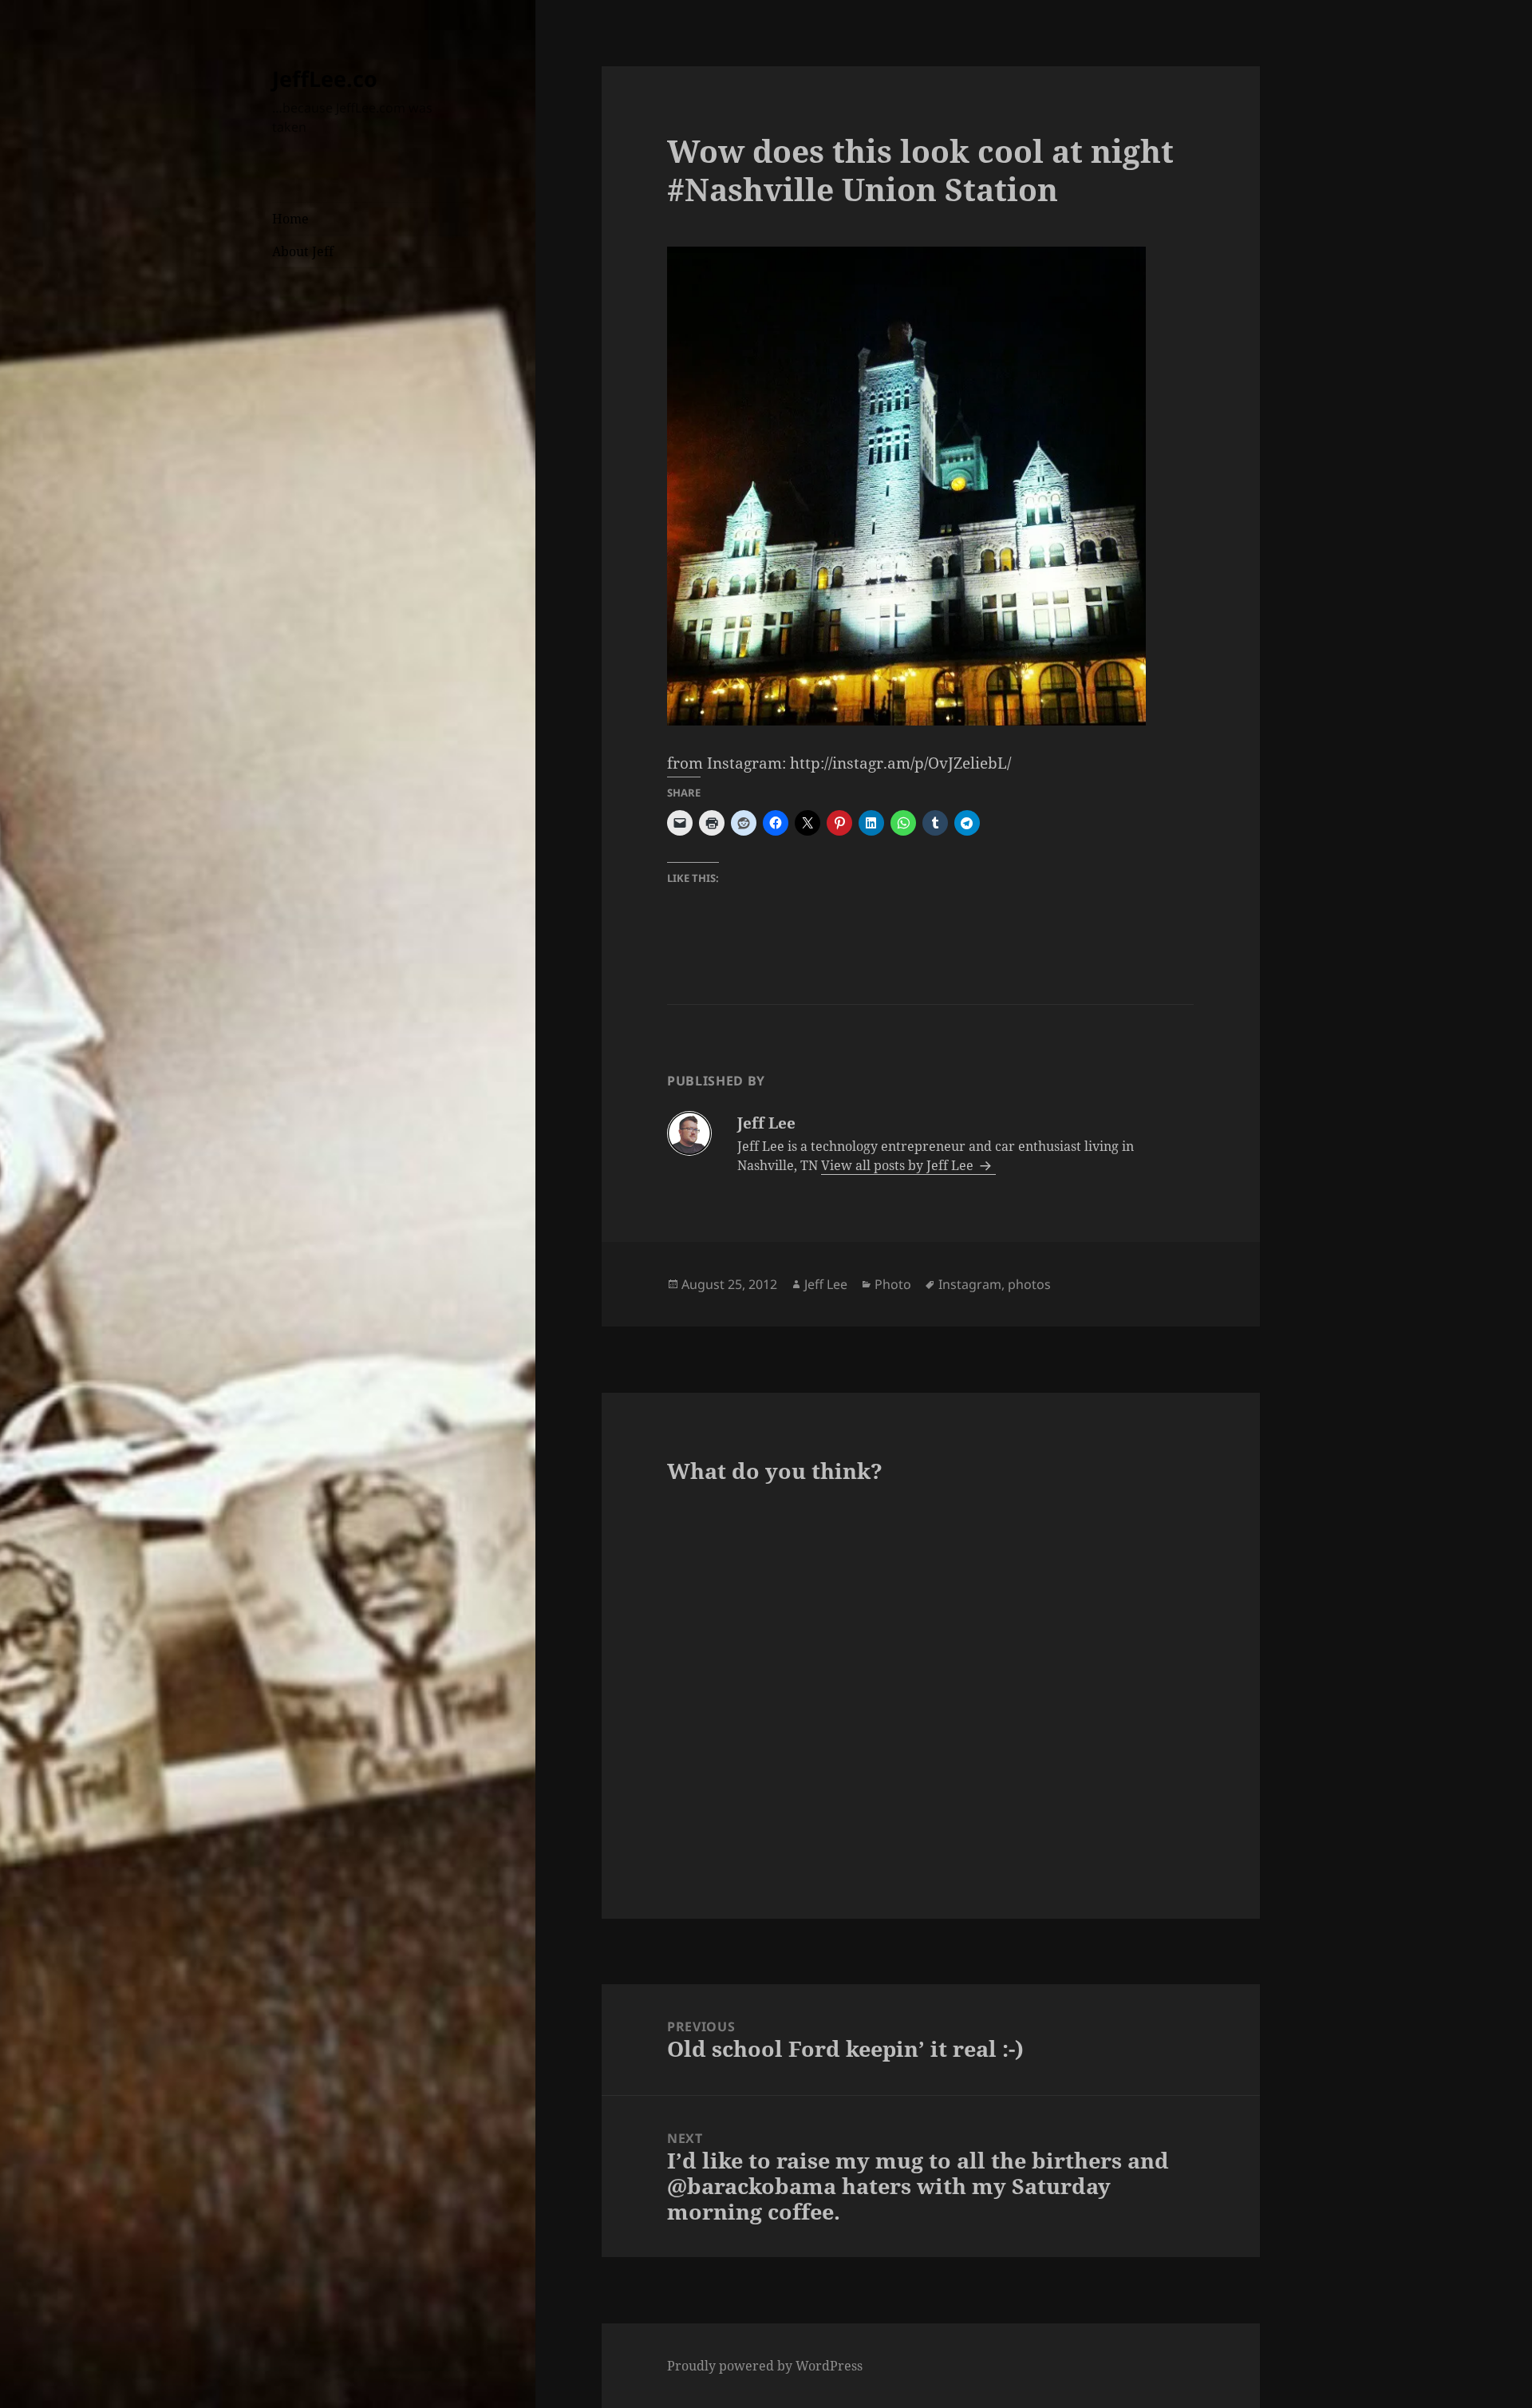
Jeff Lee (826, 1284)
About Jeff (303, 251)
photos (1029, 1284)
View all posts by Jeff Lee (899, 1165)
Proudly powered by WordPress (765, 2366)
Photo (893, 1284)
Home (290, 219)
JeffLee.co (325, 79)
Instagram (970, 1284)
